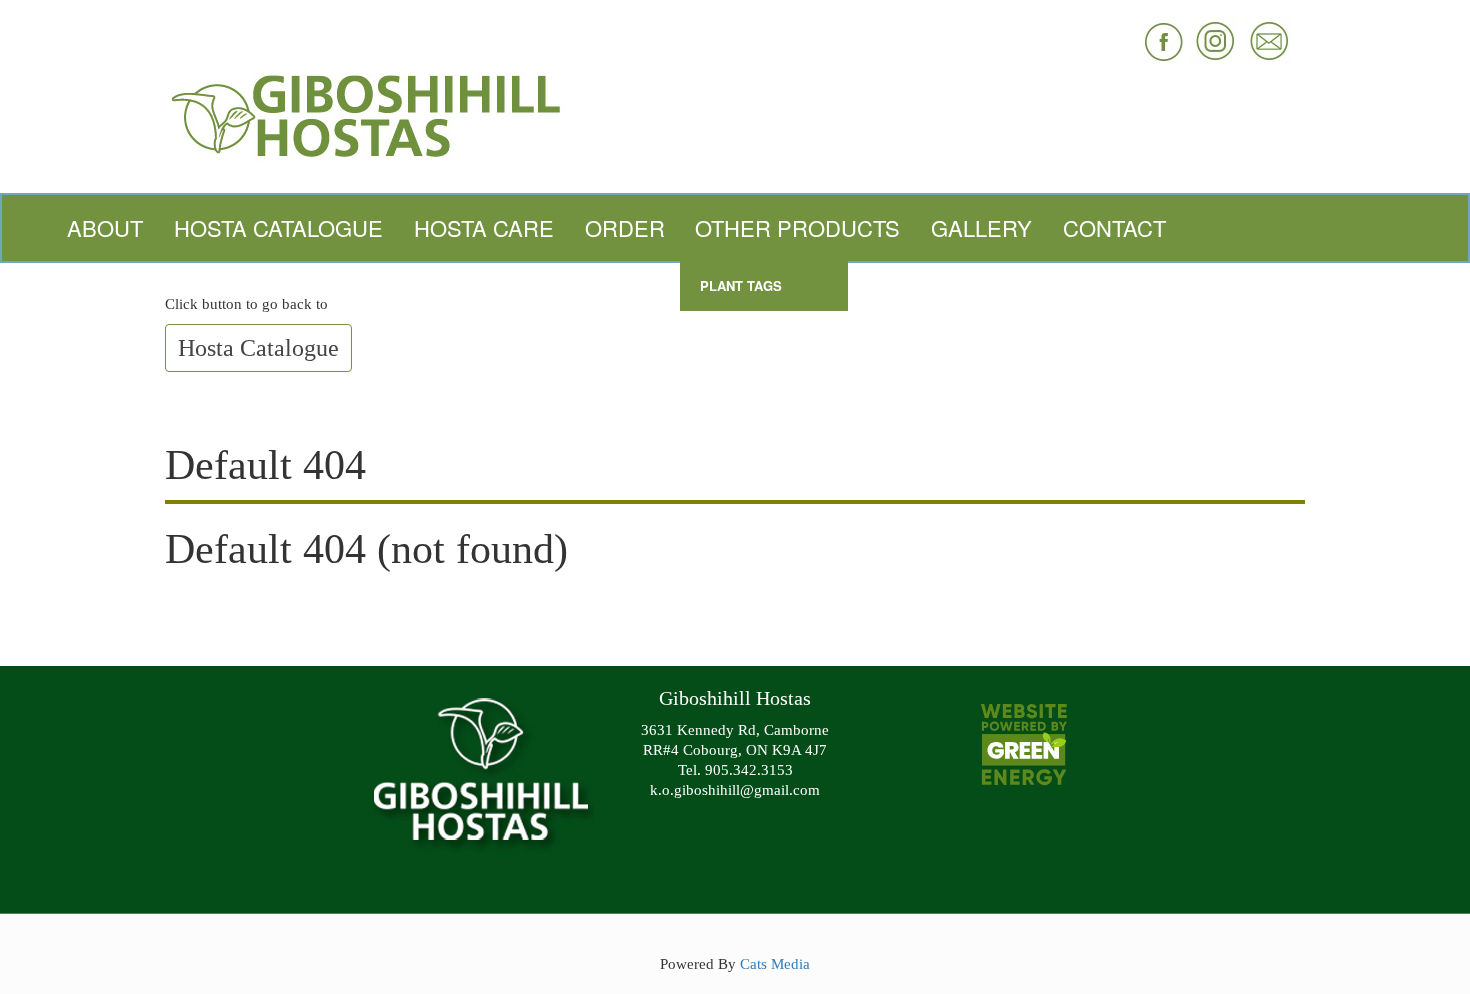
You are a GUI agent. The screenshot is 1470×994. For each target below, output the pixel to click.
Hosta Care (484, 227)
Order (625, 227)
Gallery (981, 227)
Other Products (797, 227)
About (105, 227)
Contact (1114, 227)
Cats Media (775, 963)
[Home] (735, 113)
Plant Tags (741, 285)
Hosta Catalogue (278, 227)
